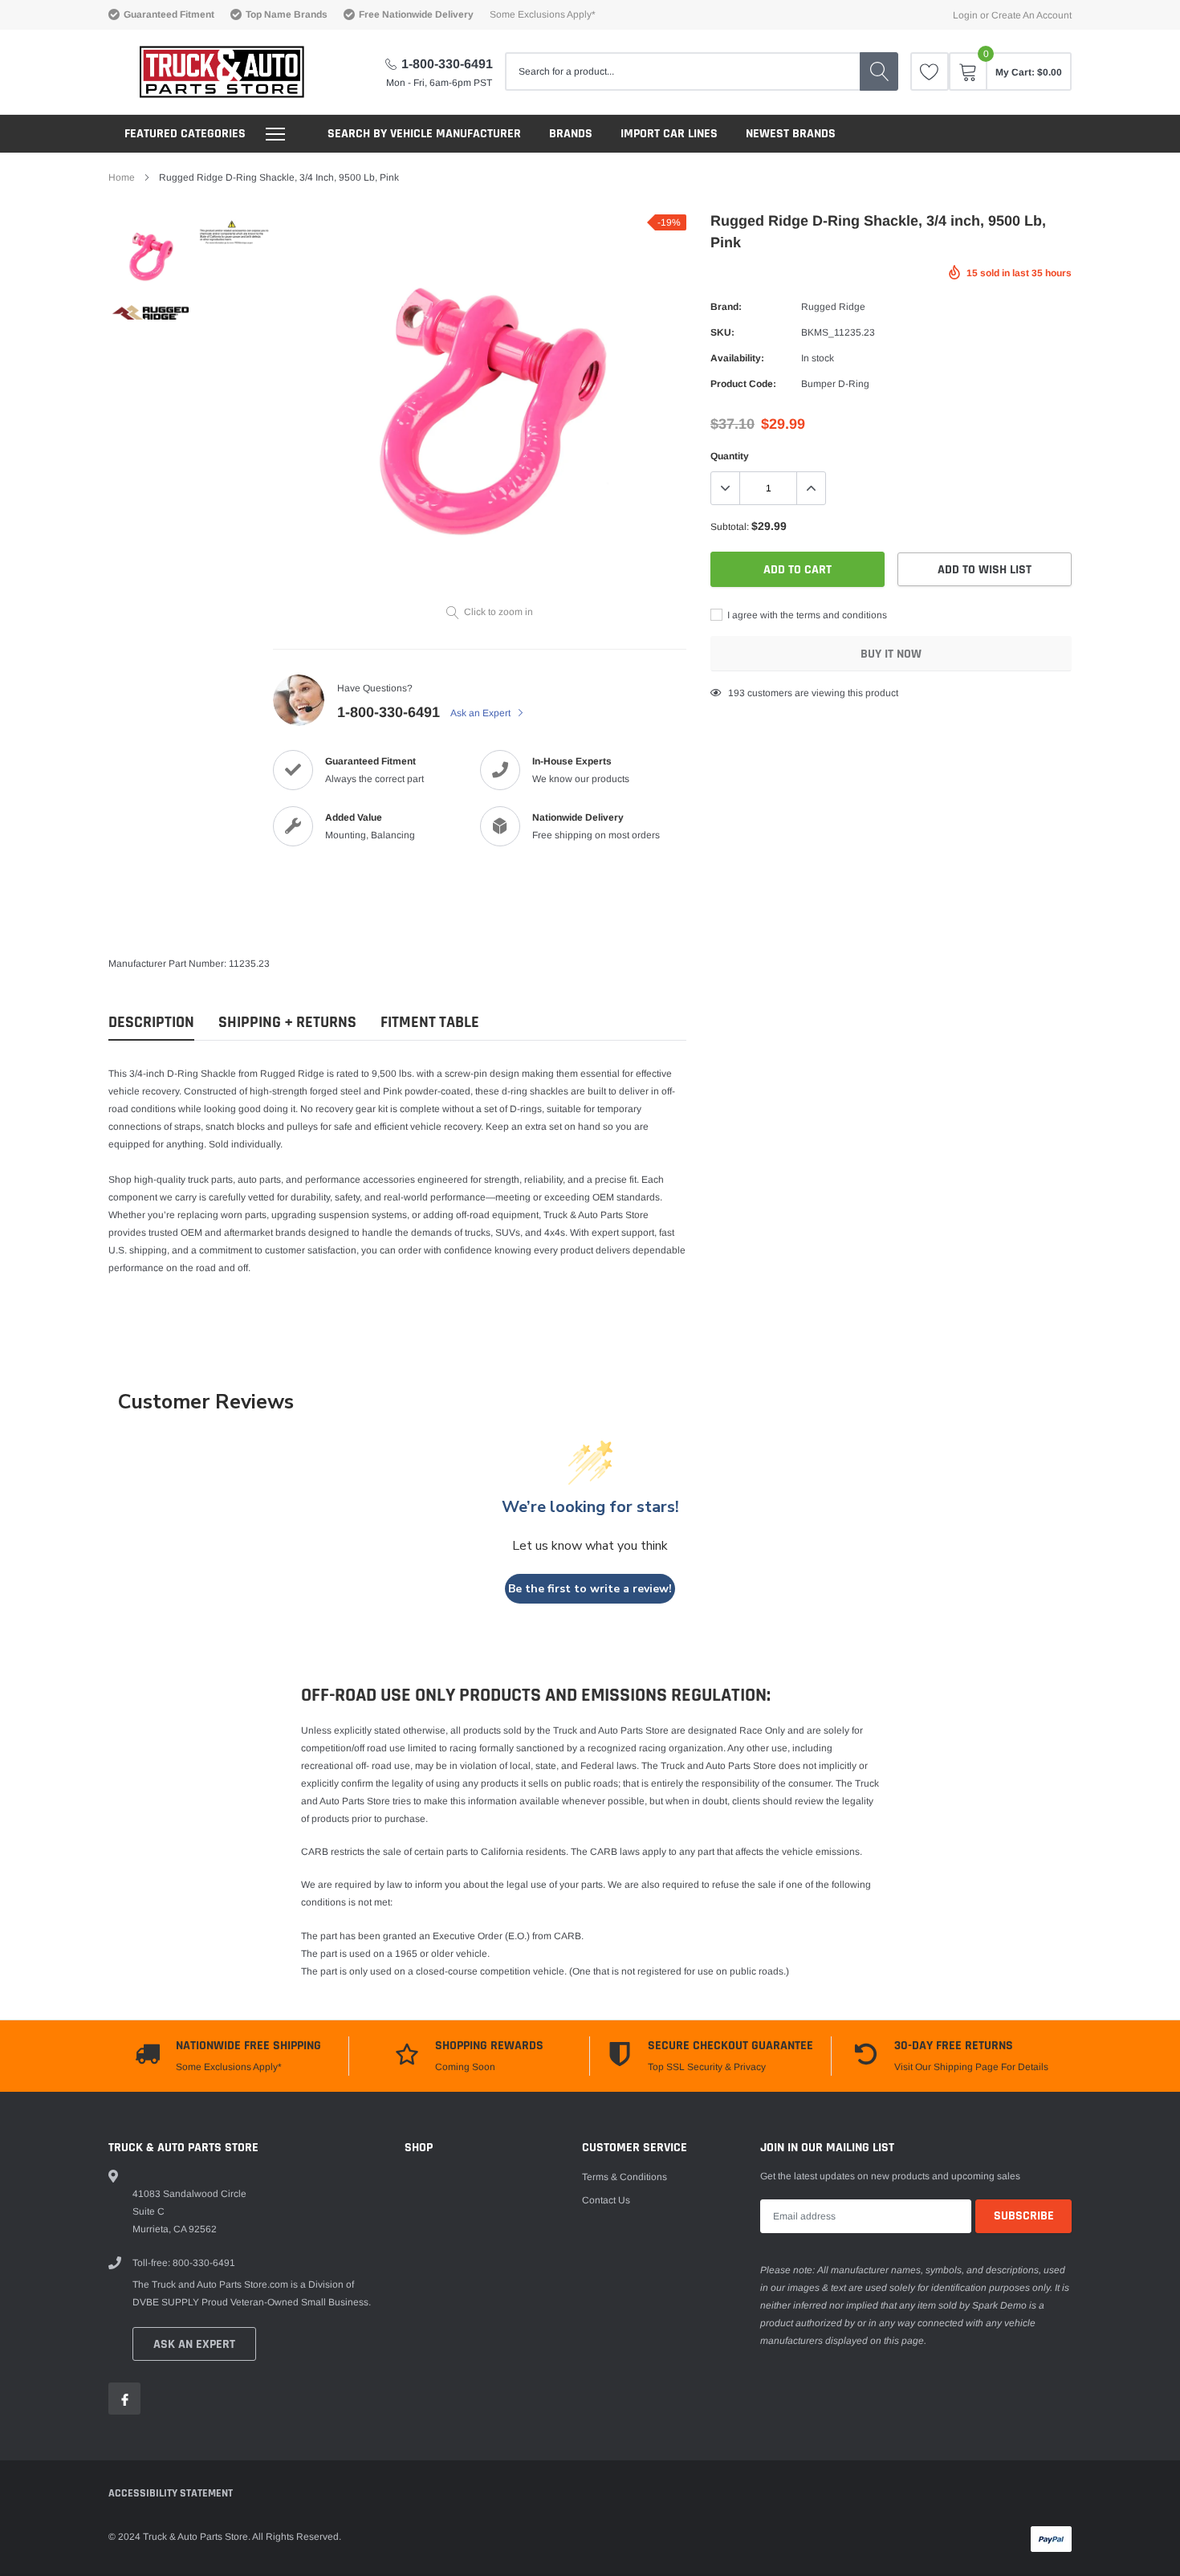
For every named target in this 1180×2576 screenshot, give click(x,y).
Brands (571, 134)
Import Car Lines (669, 134)
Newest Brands (791, 134)
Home (122, 177)
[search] (879, 71)
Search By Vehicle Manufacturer (424, 134)
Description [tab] (151, 1023)
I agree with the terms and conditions (806, 615)
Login (965, 15)
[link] (930, 71)
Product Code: (743, 384)
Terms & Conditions (625, 2177)
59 (734, 693)
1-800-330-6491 (447, 64)
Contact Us (606, 2200)
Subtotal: (730, 527)
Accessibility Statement (171, 2493)
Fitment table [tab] (430, 1023)
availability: (737, 358)
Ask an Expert (482, 713)
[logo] (207, 72)
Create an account (1031, 15)
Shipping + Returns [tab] (287, 1023)
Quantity (730, 456)
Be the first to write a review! (590, 1589)
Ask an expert (194, 2344)
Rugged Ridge (833, 307)
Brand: (726, 307)
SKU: (722, 332)
